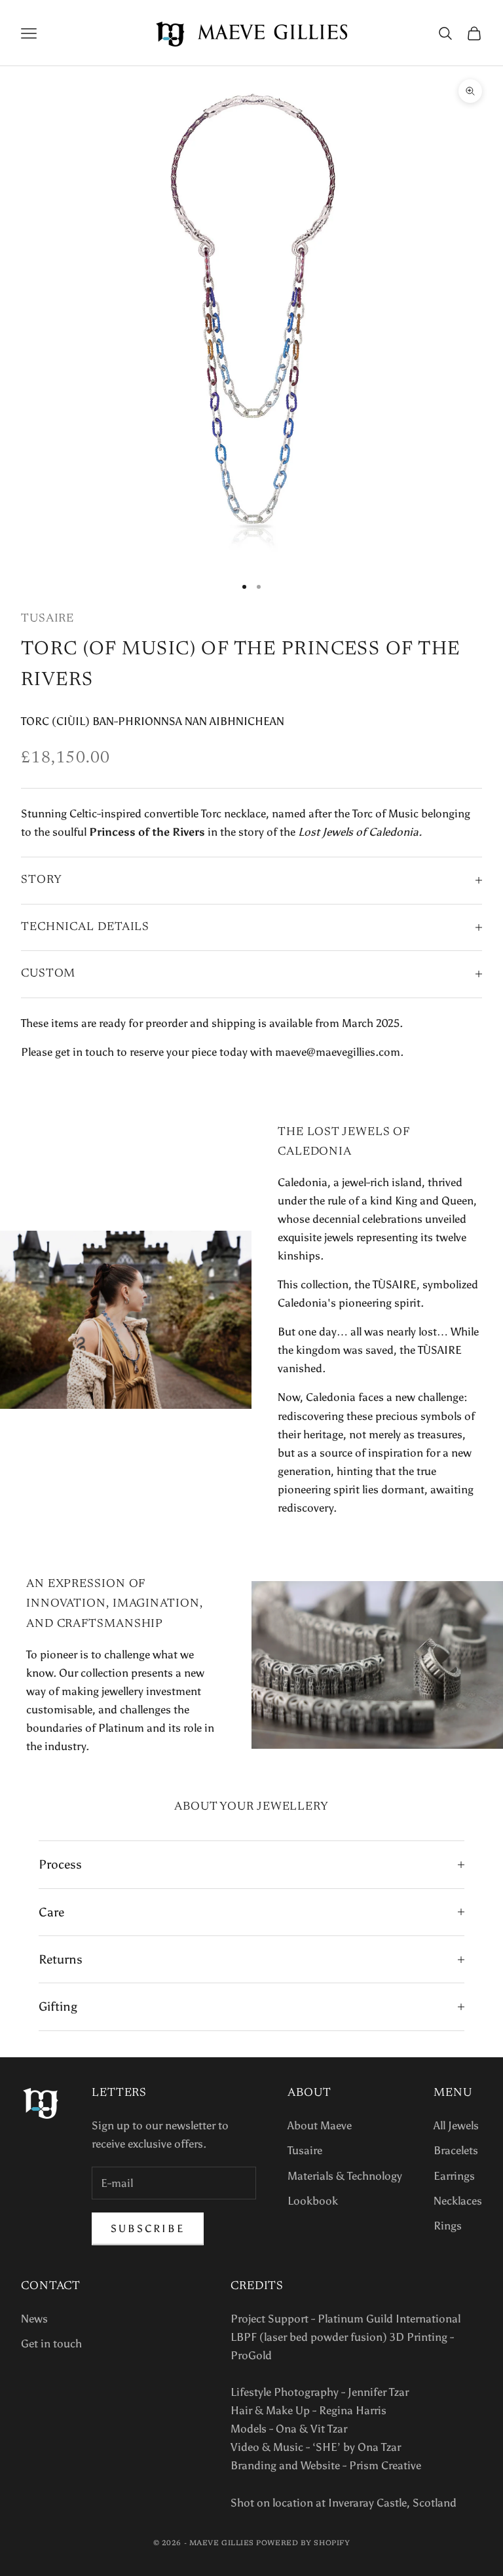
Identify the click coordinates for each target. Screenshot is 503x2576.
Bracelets (456, 2150)
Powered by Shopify (303, 2544)
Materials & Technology (345, 2176)
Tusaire (47, 619)
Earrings (454, 2176)
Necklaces (458, 2201)
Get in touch (51, 2343)
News (34, 2319)
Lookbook (313, 2201)
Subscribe (148, 2229)
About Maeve (320, 2125)
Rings (448, 2226)
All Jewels (456, 2125)
